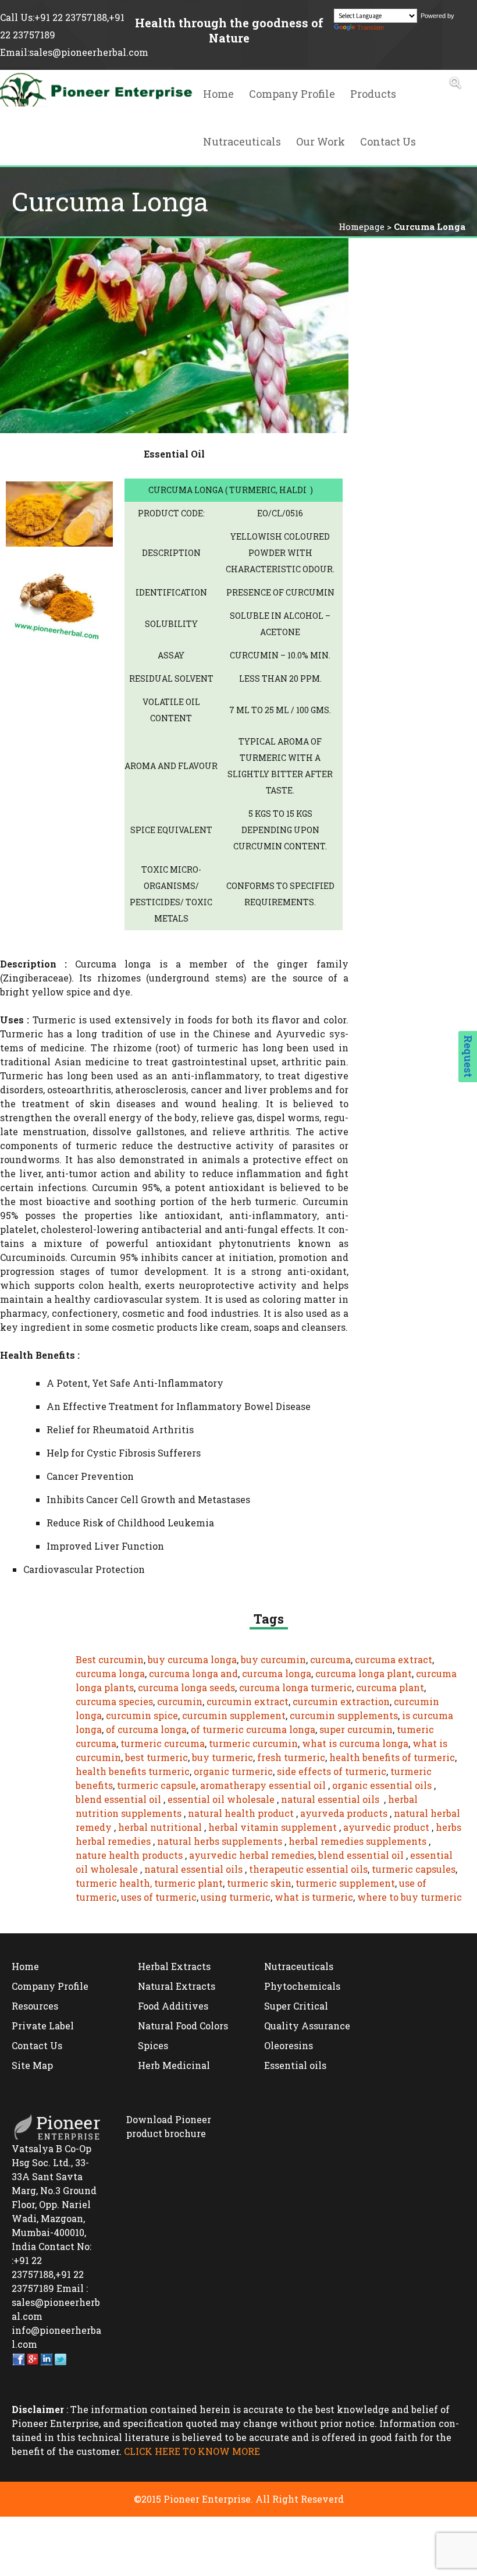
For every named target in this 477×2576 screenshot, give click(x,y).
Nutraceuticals (242, 141)
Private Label (43, 2026)
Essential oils (295, 2065)
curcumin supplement (234, 1715)
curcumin (180, 1701)
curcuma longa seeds (186, 1687)
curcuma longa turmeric (296, 1687)
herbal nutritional (160, 1827)
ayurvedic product (386, 1827)
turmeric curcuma (163, 1743)
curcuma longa (110, 1673)
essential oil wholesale (221, 1799)
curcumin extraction (341, 1701)
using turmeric (236, 1897)
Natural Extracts (177, 1986)
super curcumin (356, 1729)
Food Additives (173, 2006)
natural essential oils (330, 1799)
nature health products (129, 1855)
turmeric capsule (156, 1785)
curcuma (330, 1659)
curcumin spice (142, 1715)
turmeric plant (188, 1883)
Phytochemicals (302, 1986)
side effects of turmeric (332, 1771)
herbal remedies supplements (357, 1841)
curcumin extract (248, 1701)
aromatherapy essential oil (264, 1785)
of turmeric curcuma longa (253, 1729)
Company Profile (292, 94)
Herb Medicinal (174, 2065)
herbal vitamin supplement (273, 1827)
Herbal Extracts (174, 1966)
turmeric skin (259, 1883)
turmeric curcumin (253, 1743)
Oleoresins (289, 2045)
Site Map (32, 2065)
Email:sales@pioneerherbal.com (74, 52)
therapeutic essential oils (308, 1869)
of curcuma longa (146, 1729)
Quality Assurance (307, 2026)
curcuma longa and (193, 1673)
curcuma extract (394, 1659)
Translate (371, 27)
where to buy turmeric (410, 1897)
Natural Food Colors (183, 2026)
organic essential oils (382, 1785)
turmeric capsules (414, 1869)
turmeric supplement (345, 1883)
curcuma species (114, 1701)
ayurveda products (344, 1813)
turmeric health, (114, 1883)
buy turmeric (223, 1757)
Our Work (321, 141)
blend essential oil (118, 1799)
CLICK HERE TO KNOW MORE (192, 2451)
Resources (35, 2006)
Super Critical (296, 2006)
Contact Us (388, 141)
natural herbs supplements (220, 1841)
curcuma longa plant (364, 1673)
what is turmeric (314, 1897)
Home (218, 94)
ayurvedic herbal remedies (252, 1855)
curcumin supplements (344, 1715)
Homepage (362, 226)
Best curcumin (110, 1659)
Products (373, 94)
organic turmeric (233, 1771)
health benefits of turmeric (392, 1757)
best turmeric (156, 1757)
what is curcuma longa (355, 1743)
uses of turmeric (159, 1897)
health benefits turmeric (133, 1771)
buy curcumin (273, 1659)
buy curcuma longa (192, 1659)
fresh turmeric (291, 1757)
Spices (153, 2045)
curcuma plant (390, 1687)
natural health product (241, 1813)
